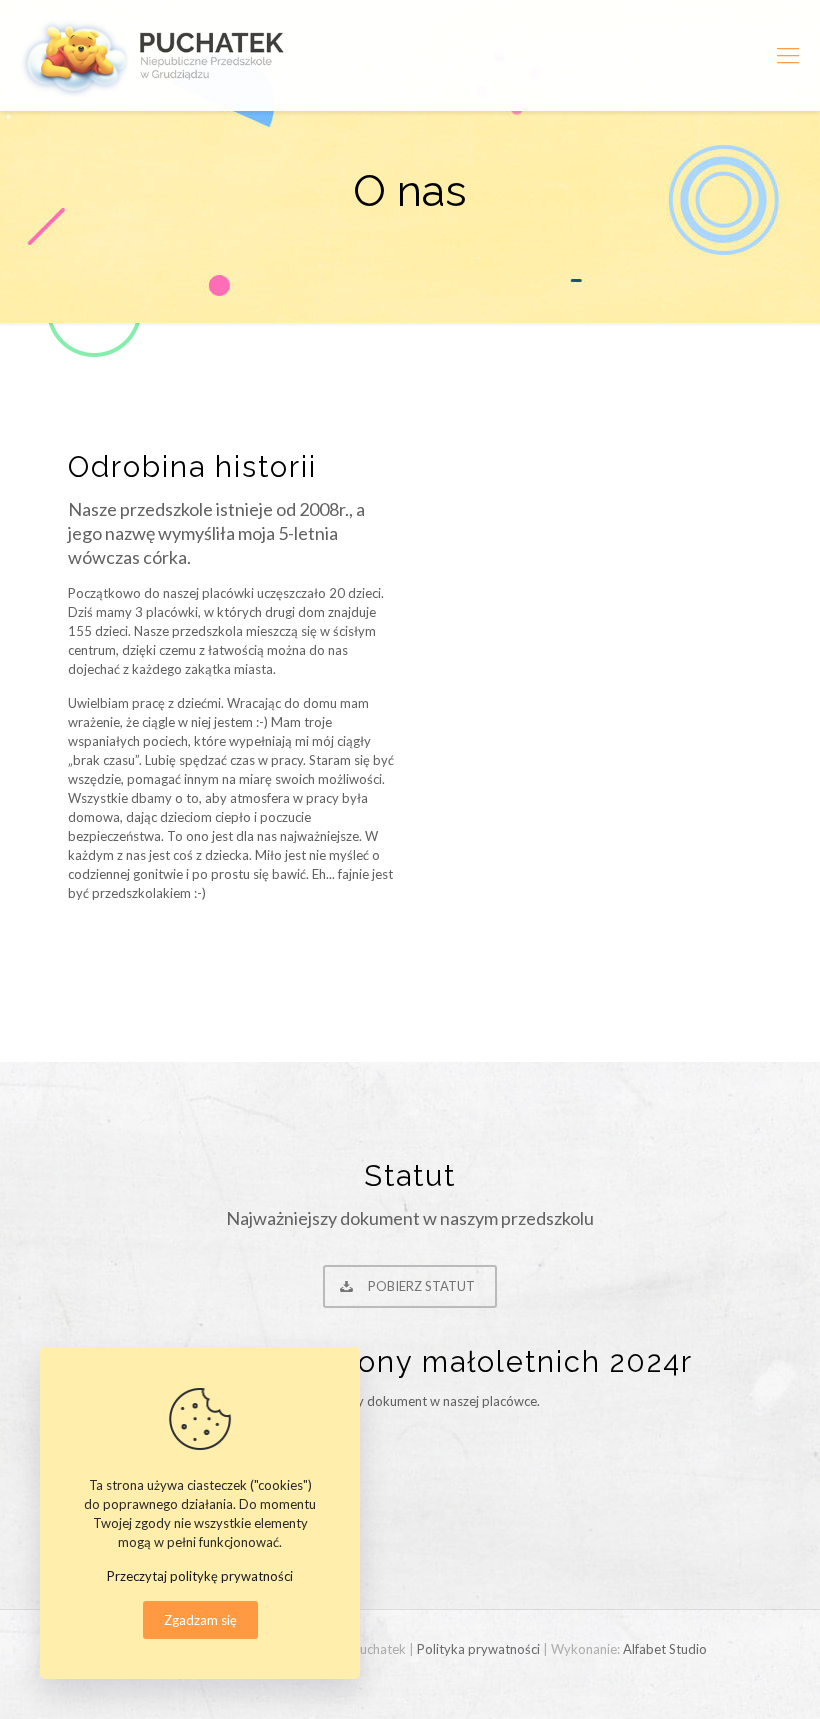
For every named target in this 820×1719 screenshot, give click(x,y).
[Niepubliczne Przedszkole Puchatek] (157, 55)
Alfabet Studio (665, 1649)
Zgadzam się (200, 1620)
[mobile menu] (788, 55)
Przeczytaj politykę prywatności (200, 1576)
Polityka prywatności (478, 1649)
